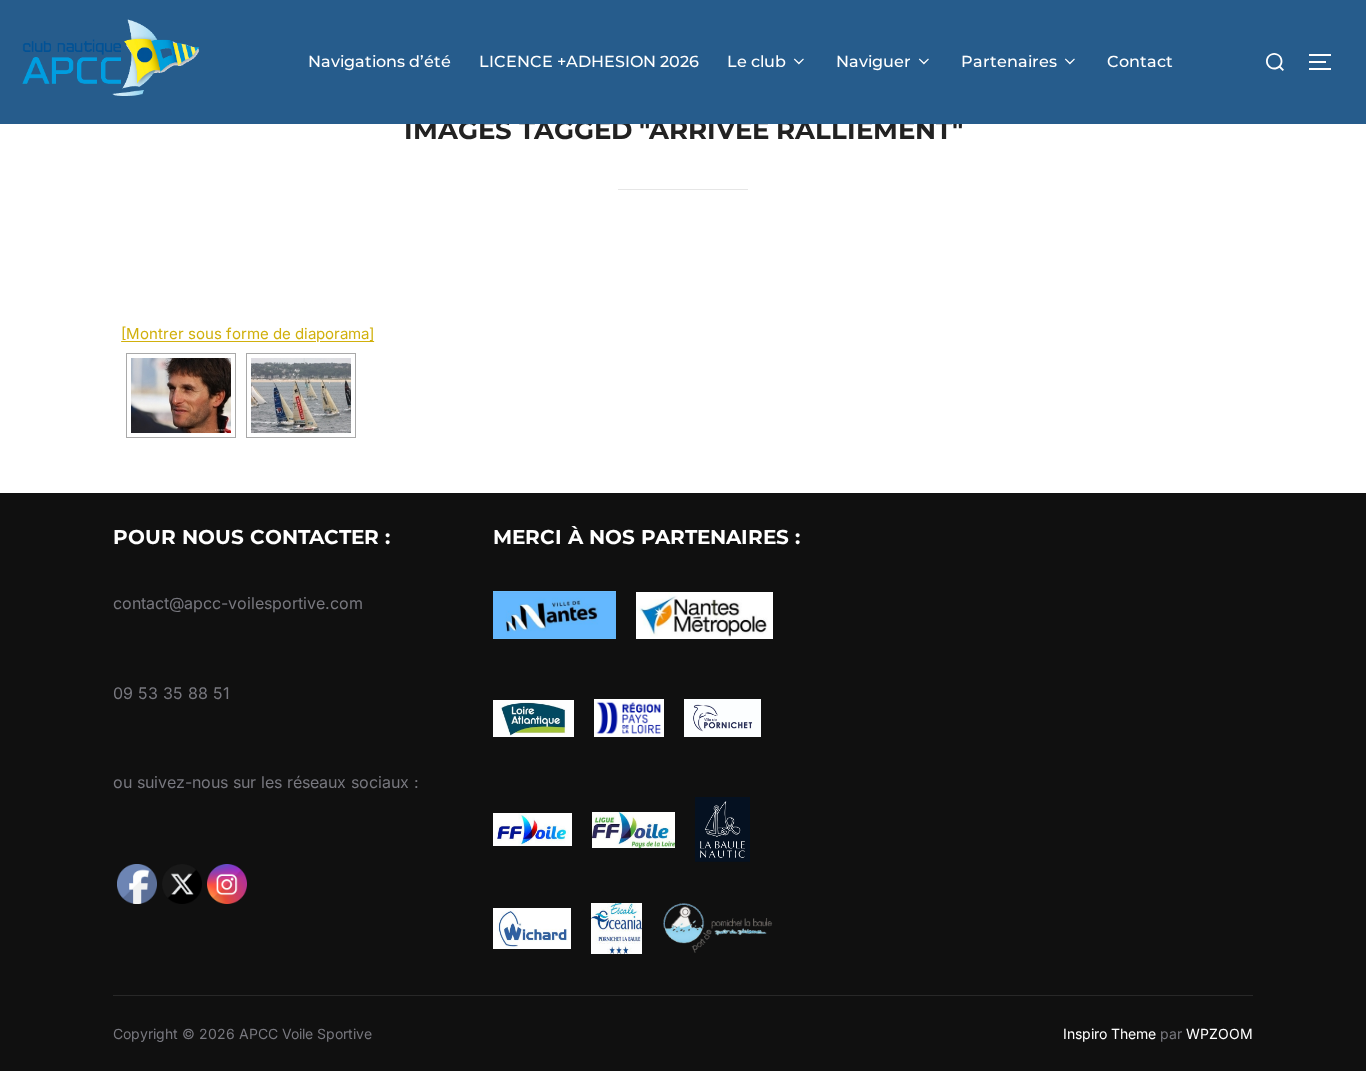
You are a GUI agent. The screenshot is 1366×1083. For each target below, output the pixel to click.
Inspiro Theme (1109, 1033)
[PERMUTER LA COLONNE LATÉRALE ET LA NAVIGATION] (1327, 62)
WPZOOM (1219, 1033)
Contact (1140, 61)
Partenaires (1009, 61)
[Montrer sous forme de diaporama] (247, 333)
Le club (756, 61)
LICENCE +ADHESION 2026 (589, 61)
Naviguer (873, 61)
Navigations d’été (379, 61)
